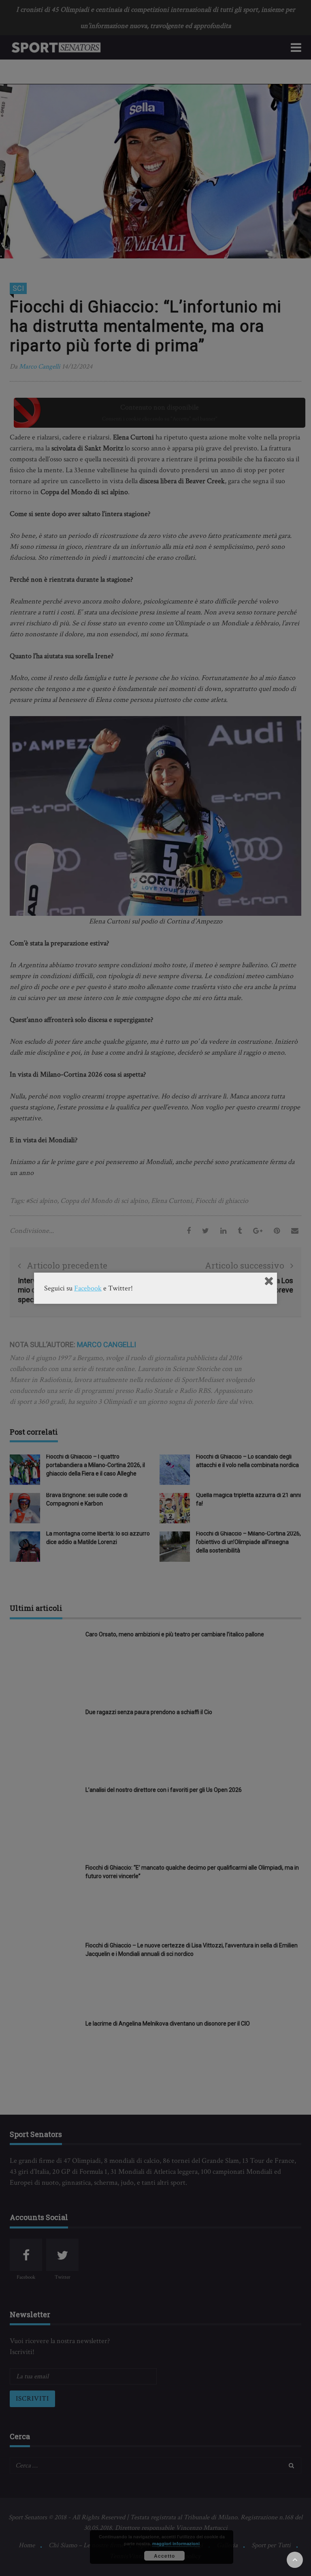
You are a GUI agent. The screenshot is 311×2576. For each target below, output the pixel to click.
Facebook (88, 1288)
